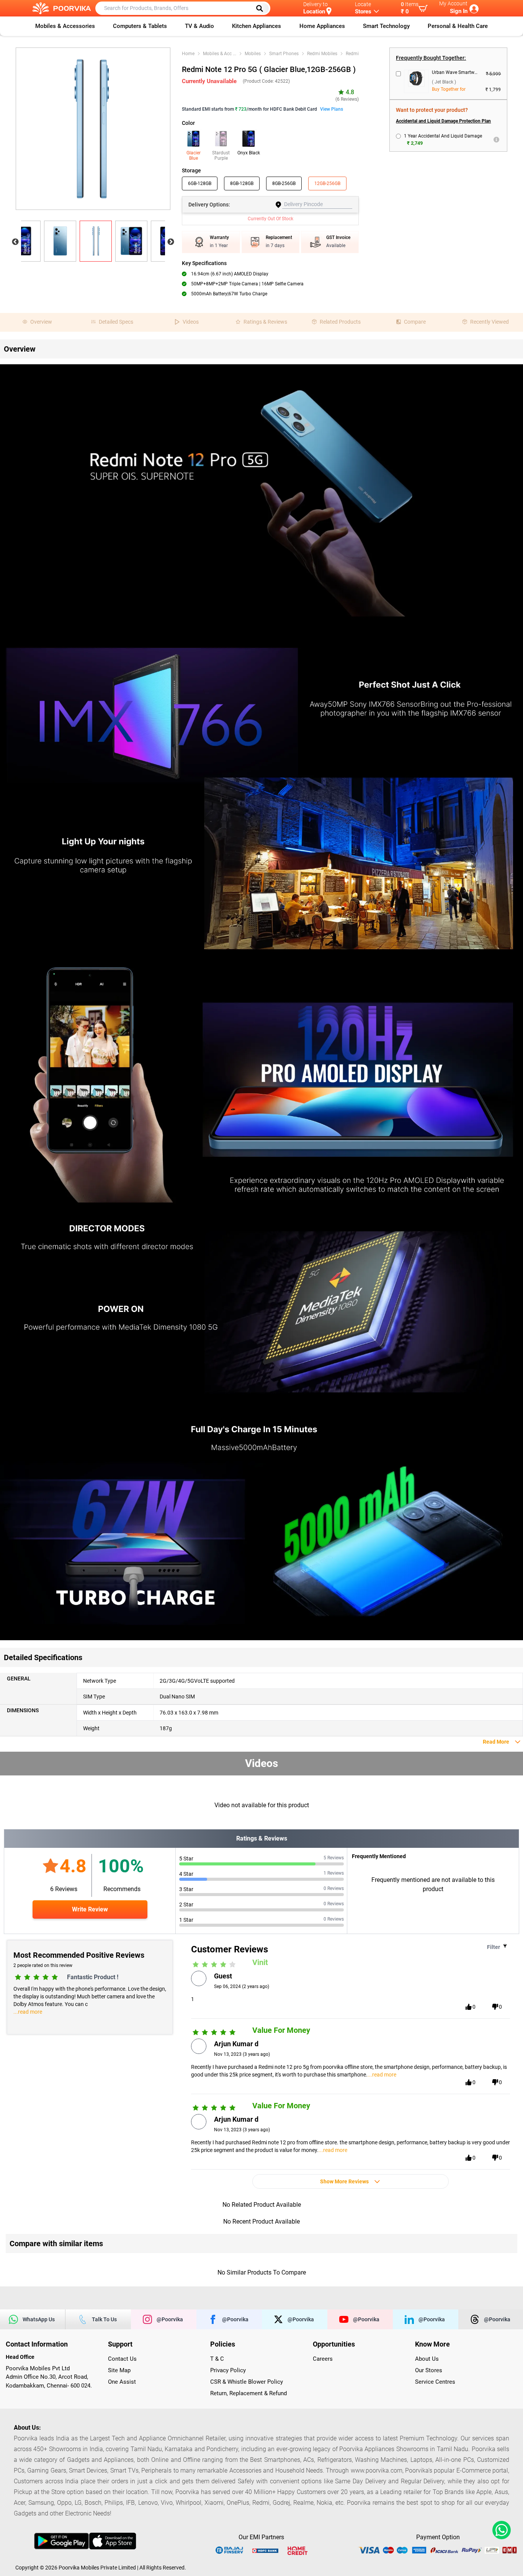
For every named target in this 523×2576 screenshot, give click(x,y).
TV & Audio (199, 26)
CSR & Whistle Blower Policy (247, 2382)
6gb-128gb (200, 183)
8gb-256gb (284, 183)
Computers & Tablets (140, 26)
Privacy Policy (228, 2370)
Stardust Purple (221, 156)
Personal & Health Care (458, 26)
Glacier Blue (194, 156)
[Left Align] (262, 8)
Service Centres (435, 2382)
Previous (15, 242)
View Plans (332, 109)
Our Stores (429, 2370)
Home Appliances (322, 26)
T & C (217, 2359)
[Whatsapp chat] (500, 2530)
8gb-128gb (242, 183)
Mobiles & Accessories (65, 26)
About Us (427, 2359)
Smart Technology (386, 26)
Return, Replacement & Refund (248, 2393)
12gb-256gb (327, 183)
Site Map (119, 2370)
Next (171, 242)
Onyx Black (249, 153)
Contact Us (122, 2359)
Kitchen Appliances (257, 26)
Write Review (90, 1909)
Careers (323, 2359)
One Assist (122, 2382)
